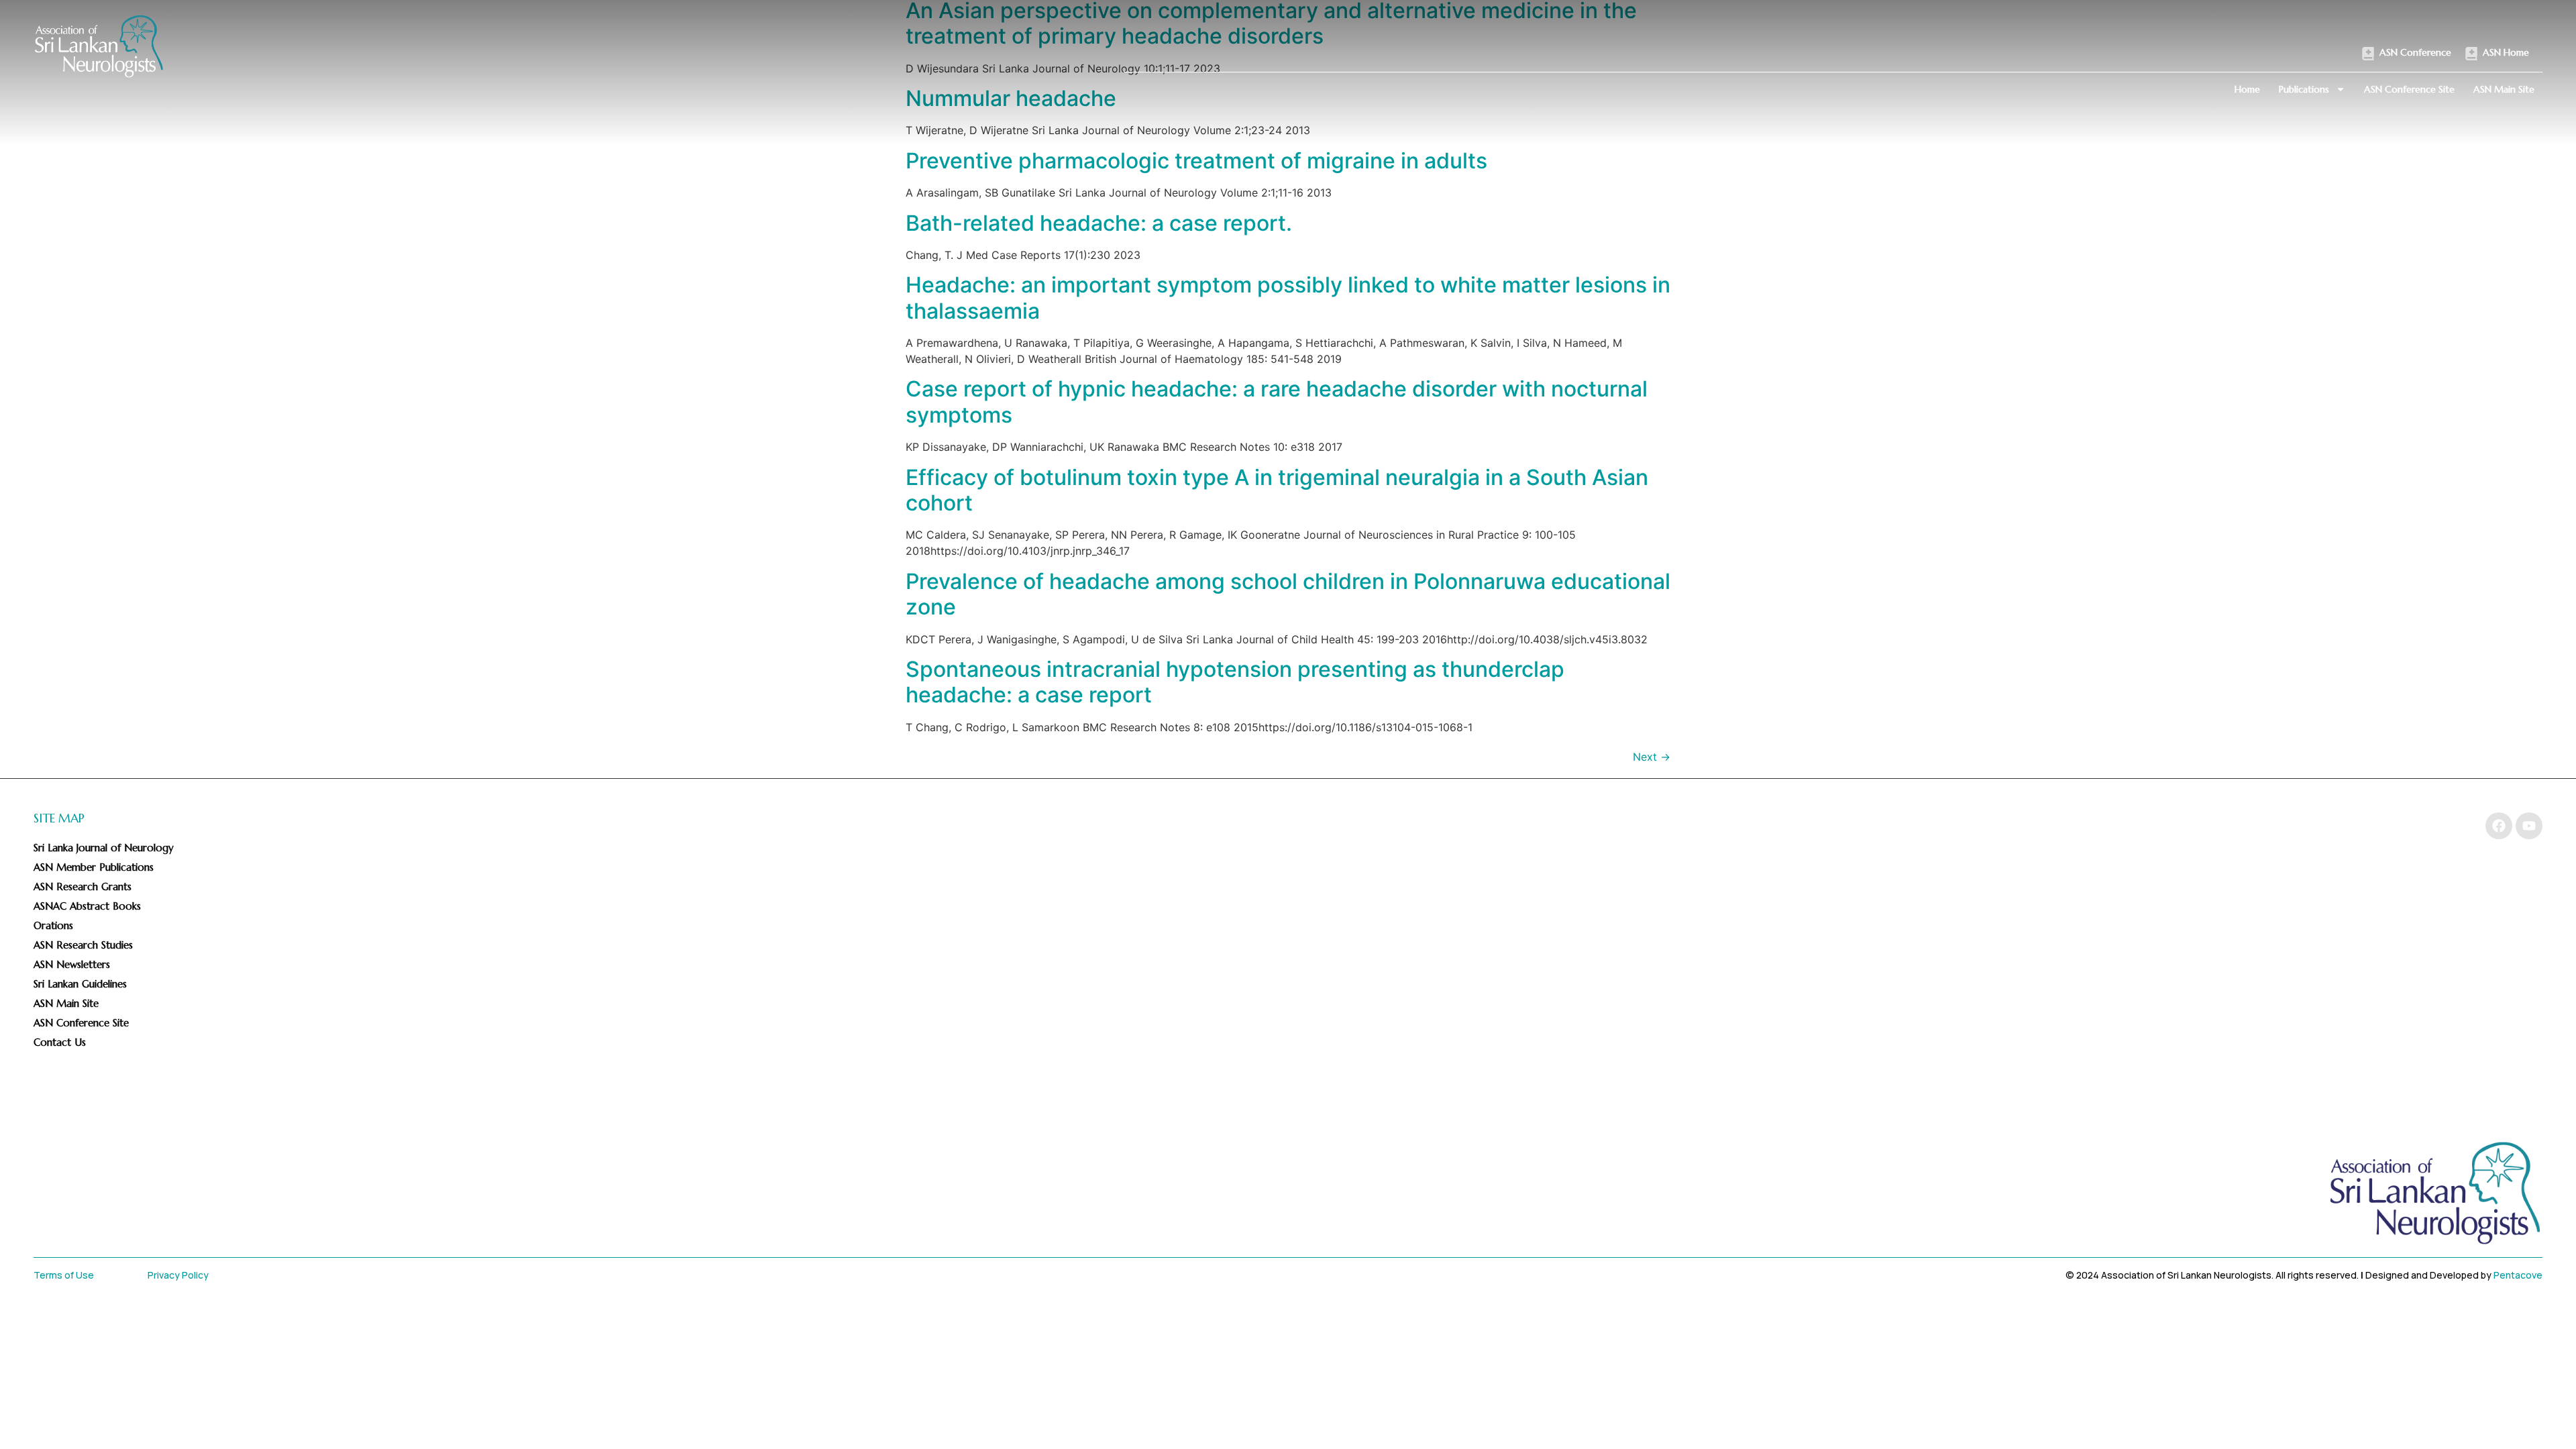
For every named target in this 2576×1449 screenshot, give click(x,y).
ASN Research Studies (83, 945)
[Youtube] (2529, 826)
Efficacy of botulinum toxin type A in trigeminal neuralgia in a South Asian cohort (1277, 490)
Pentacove (2518, 1275)
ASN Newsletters (72, 964)
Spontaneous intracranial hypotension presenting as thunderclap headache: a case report (1235, 682)
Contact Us (60, 1042)
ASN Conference (2415, 52)
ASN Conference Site (2409, 89)
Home (2247, 89)
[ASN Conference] (2368, 54)
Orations (53, 925)
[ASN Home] (2471, 54)
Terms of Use (64, 1275)
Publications (2304, 89)
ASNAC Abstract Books (87, 906)
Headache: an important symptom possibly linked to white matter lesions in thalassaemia (1288, 298)
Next (1652, 757)
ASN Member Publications (94, 867)
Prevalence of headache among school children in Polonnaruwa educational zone (1288, 594)
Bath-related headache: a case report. (1099, 223)
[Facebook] (2499, 826)
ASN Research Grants (83, 887)
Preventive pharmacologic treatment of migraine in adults (1196, 161)
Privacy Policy (178, 1275)
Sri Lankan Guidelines (80, 984)
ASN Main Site (2504, 89)
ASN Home (2506, 52)
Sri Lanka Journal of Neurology (104, 848)
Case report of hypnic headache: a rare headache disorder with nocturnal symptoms (1277, 401)
